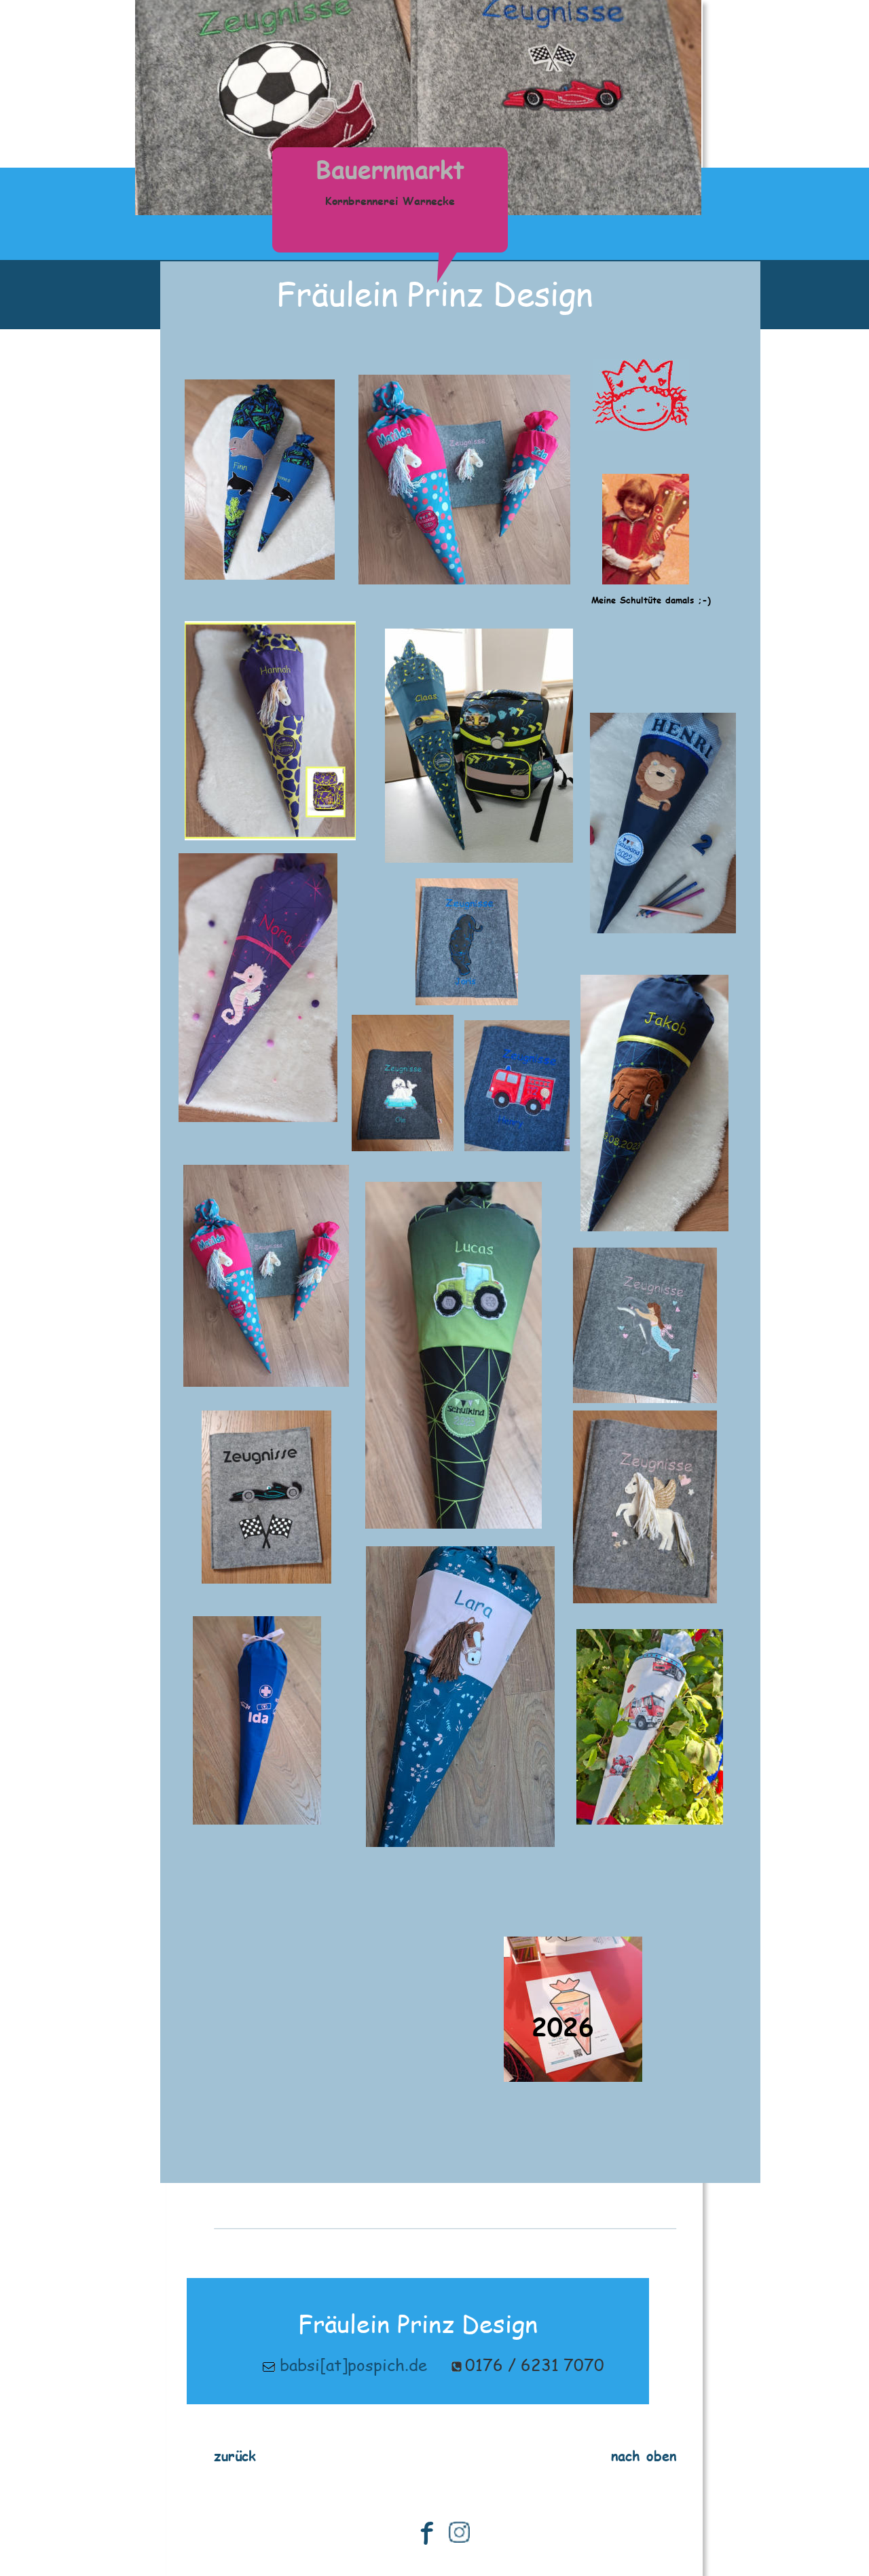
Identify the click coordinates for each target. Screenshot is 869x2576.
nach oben (644, 2455)
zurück (235, 2455)
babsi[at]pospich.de (353, 2365)
